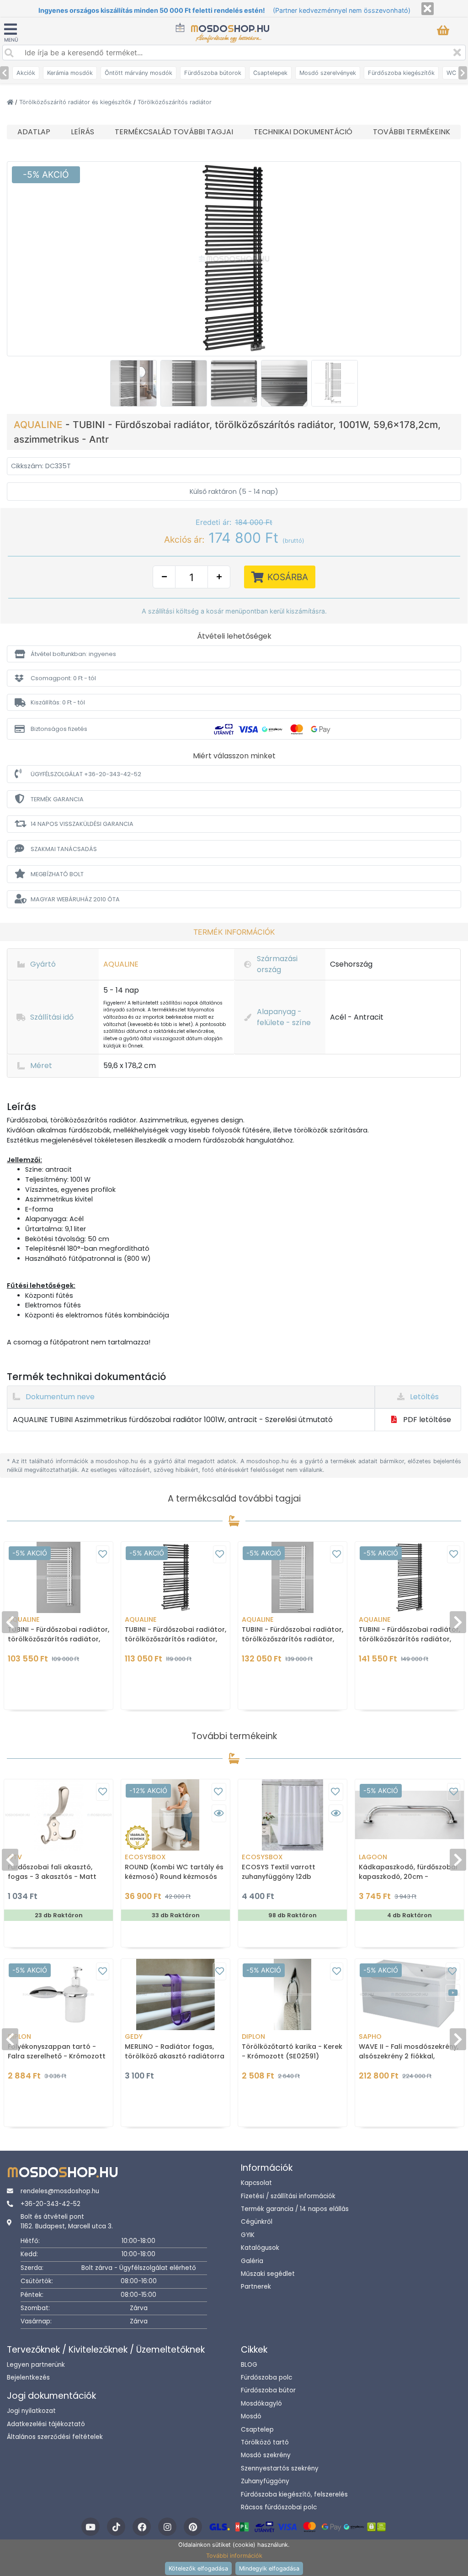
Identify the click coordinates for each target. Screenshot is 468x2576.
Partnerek (256, 2287)
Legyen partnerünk (36, 2365)
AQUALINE (40, 425)
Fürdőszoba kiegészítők (401, 73)
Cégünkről (257, 2222)
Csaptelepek (270, 73)
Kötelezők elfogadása (198, 2568)
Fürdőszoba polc (266, 2378)
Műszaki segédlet (268, 2274)
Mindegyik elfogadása (269, 2568)
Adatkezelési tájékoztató (46, 2424)
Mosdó (251, 2416)
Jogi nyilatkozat (31, 2411)
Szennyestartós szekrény (280, 2468)
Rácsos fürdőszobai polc (279, 2507)
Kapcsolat (256, 2183)
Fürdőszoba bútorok (213, 73)
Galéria (252, 2261)
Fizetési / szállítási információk (288, 2196)
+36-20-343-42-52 (51, 2204)
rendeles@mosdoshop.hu (60, 2191)
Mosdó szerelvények (328, 73)
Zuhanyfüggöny (265, 2481)
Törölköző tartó (265, 2442)
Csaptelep (257, 2430)
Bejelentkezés (28, 2378)
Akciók (26, 73)
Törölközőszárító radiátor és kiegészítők (76, 102)
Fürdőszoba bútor (268, 2390)
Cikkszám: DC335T (41, 466)
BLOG (249, 2365)
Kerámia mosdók (70, 73)
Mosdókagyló (261, 2404)
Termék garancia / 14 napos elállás (295, 2209)
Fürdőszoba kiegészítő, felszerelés (294, 2494)
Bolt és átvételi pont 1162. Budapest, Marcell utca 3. (67, 2221)
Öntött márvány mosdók (138, 73)
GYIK (248, 2235)
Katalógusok (260, 2248)
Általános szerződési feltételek (55, 2437)
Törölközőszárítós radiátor (175, 102)
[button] (234, 654)
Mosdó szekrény (266, 2455)
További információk (234, 2556)
